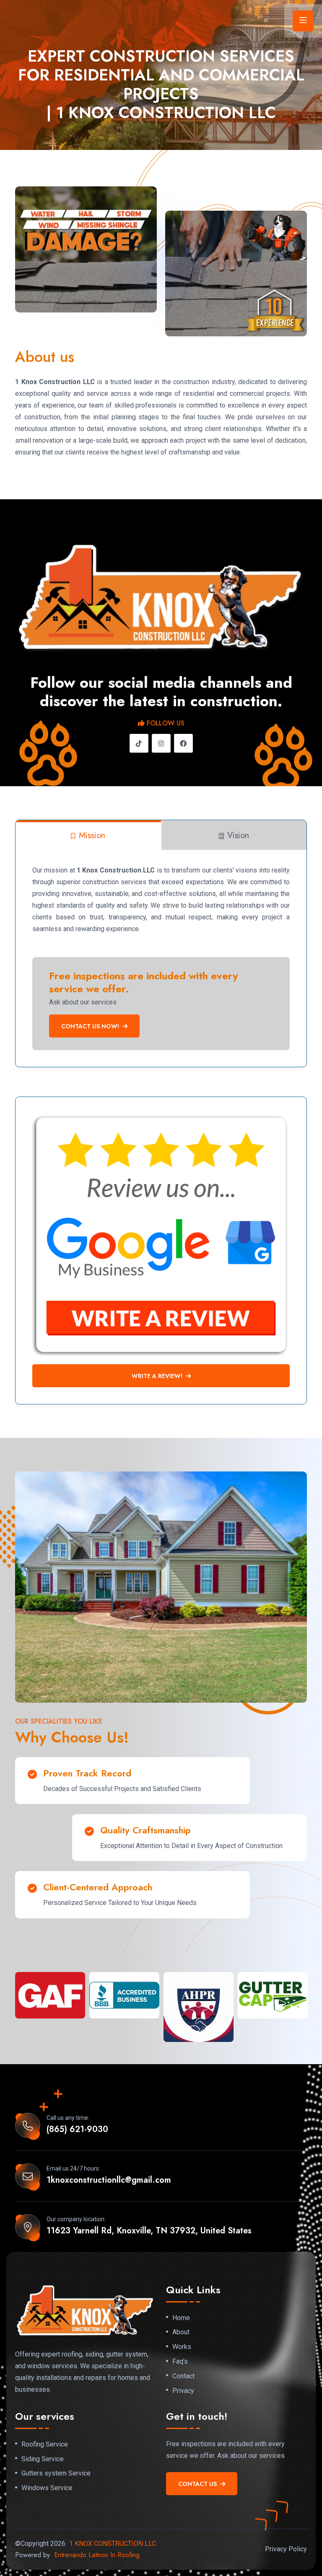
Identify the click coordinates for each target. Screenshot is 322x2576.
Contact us (197, 2484)
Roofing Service (45, 2444)
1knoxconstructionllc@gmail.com (109, 2180)
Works (182, 2347)
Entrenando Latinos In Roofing (97, 2555)
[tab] (88, 835)
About (181, 2332)
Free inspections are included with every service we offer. (144, 982)
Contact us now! (90, 1026)
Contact (183, 2376)
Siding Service (43, 2459)
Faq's (180, 2362)
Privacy (183, 2391)
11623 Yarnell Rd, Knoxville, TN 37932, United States (149, 2231)
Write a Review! (157, 1376)
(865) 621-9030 (77, 2129)
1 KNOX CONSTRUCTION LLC (113, 2544)
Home (181, 2318)
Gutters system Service (56, 2473)
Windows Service (47, 2488)
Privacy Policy (286, 2549)
